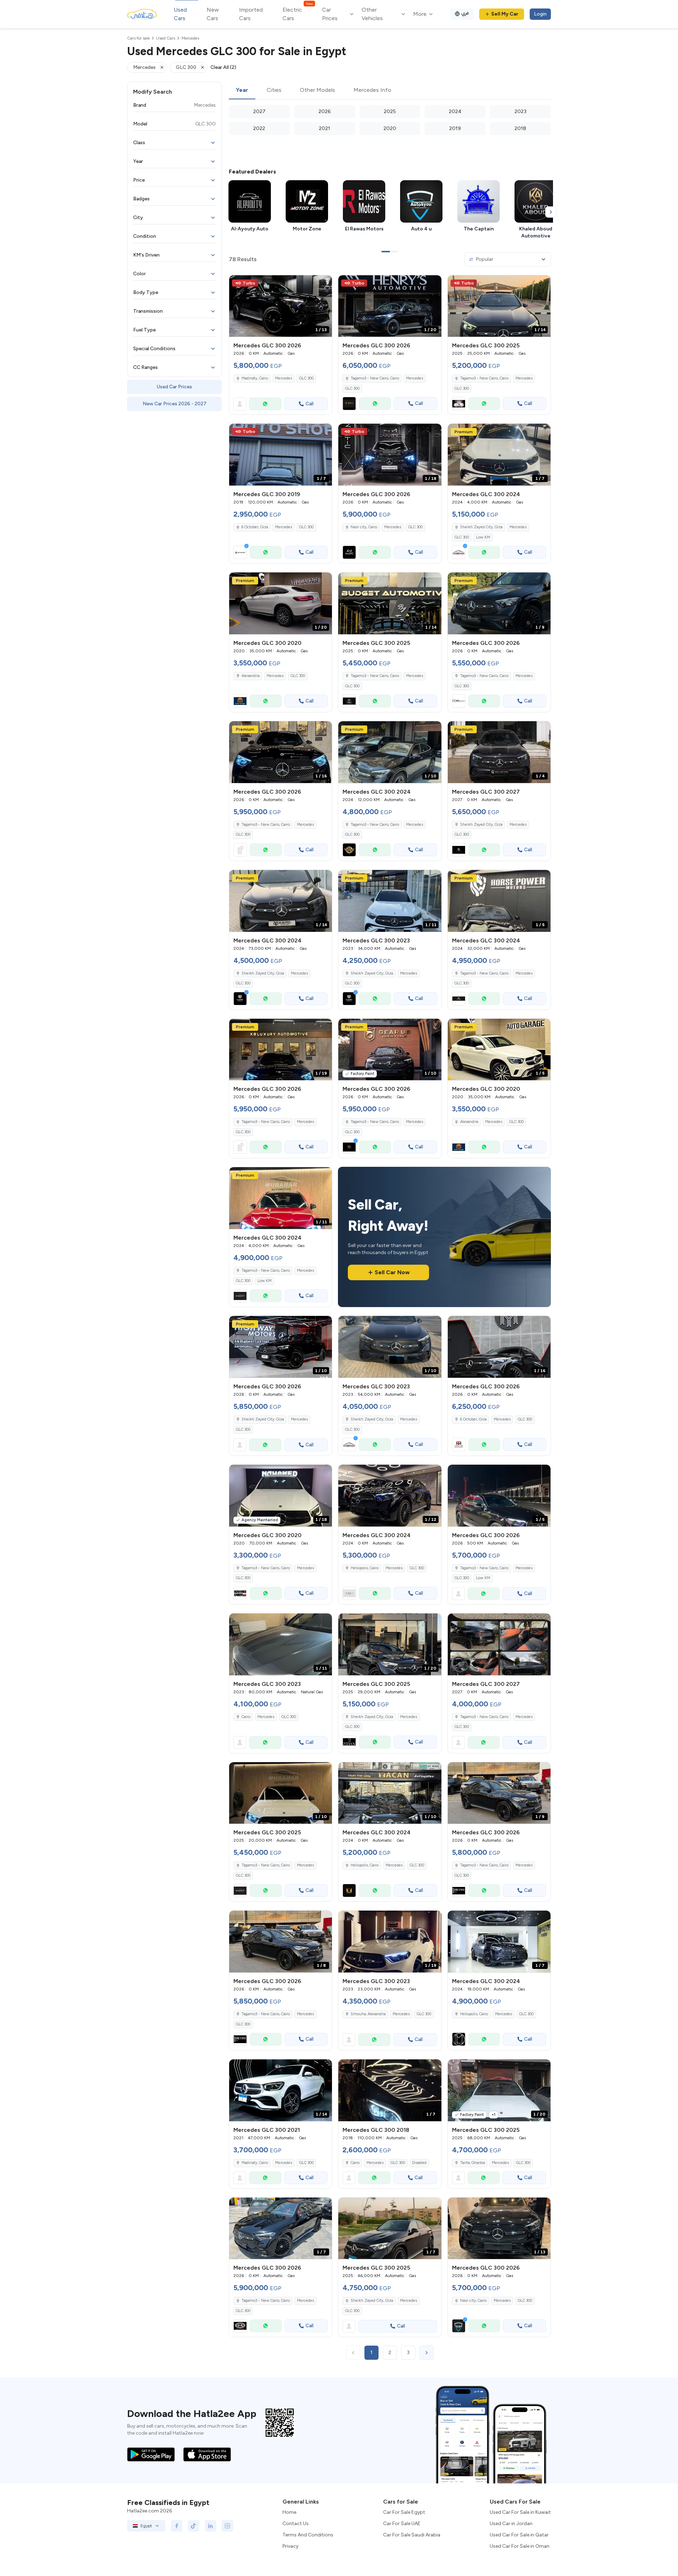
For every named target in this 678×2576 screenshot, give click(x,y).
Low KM (483, 537)
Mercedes (284, 378)
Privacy (290, 2546)
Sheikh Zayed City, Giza (481, 527)
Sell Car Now (392, 1272)
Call (310, 404)
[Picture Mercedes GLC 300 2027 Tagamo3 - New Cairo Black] (499, 1644)
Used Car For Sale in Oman (520, 2546)
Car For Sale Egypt (404, 2512)
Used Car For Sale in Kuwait (520, 2512)
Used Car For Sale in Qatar (519, 2535)
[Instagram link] (227, 2526)
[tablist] (390, 90)
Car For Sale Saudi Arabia (412, 2535)
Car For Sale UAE (402, 2524)
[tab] (242, 90)
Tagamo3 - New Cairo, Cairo (484, 378)
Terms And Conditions (308, 2535)
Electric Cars (298, 14)
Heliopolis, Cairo (474, 2014)
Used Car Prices (174, 387)
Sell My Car (505, 14)
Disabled (419, 2163)
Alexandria (251, 676)
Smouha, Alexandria (368, 2014)
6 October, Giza (255, 527)
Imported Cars (251, 14)
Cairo (246, 1717)
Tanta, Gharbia (472, 2163)
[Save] (323, 284)
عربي (465, 13)
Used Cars (180, 14)
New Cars (213, 14)
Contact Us (296, 2524)
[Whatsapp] (265, 404)
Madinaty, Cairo (255, 2163)
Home (289, 2512)
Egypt (146, 2526)
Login (540, 14)
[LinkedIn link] (210, 2526)
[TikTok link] (194, 2526)
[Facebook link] (177, 2526)
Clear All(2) (223, 67)
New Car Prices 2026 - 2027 (175, 404)
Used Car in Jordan (511, 2524)
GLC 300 (306, 378)
